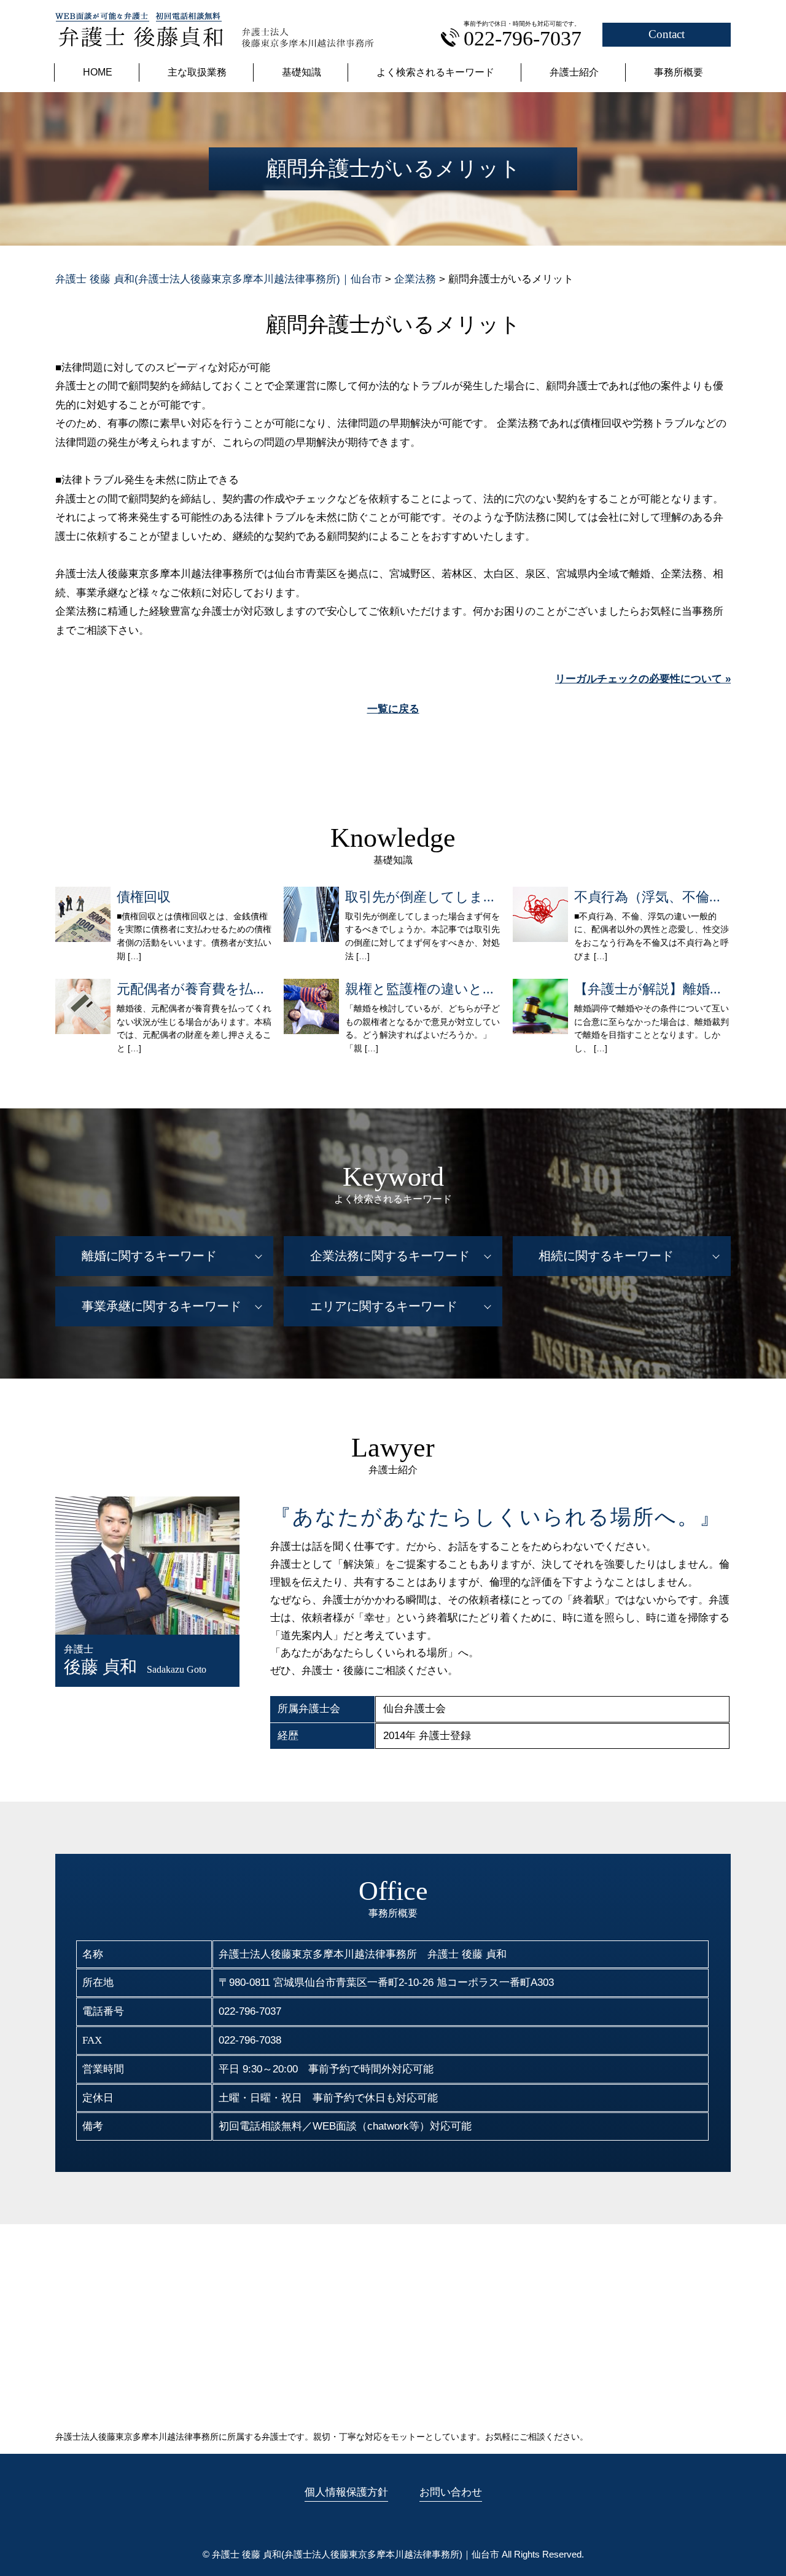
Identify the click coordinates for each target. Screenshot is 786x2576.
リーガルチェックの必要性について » (643, 679)
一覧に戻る (393, 709)
